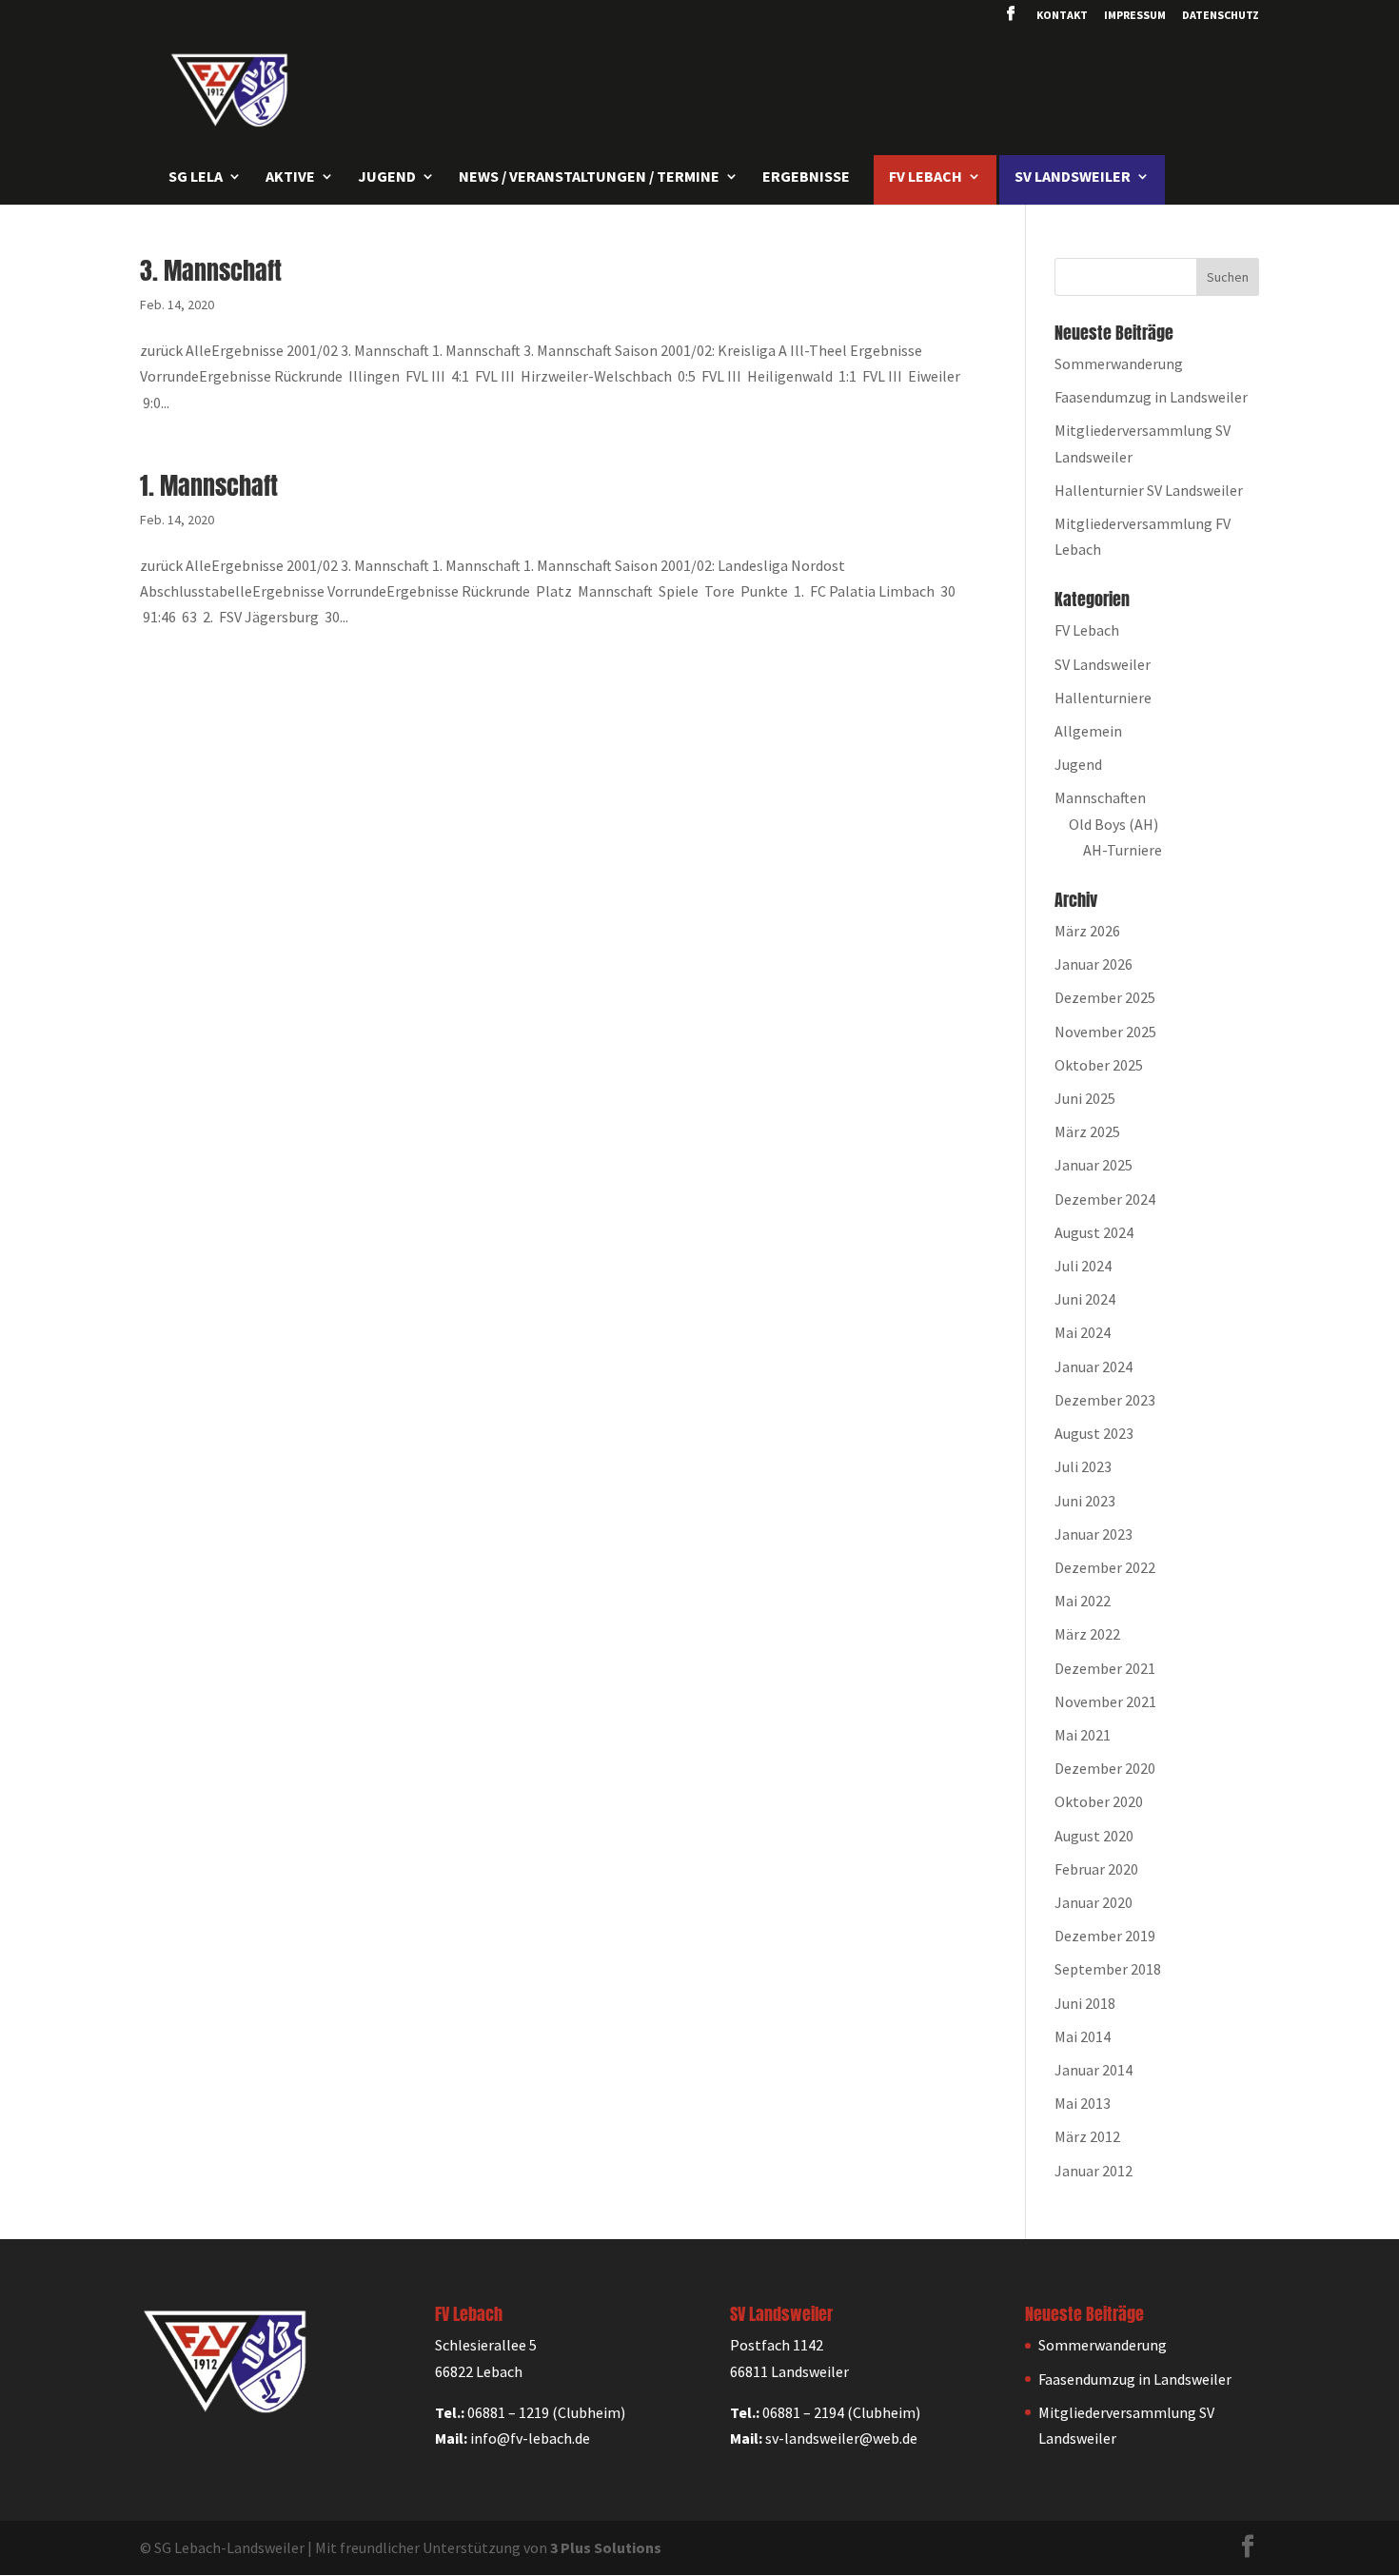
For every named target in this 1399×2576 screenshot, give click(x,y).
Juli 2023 (1083, 1466)
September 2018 (1108, 1969)
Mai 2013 (1083, 2103)
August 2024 (1094, 1232)
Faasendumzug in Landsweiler (1151, 397)
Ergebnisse (806, 177)
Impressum (1135, 16)
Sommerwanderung (1119, 364)
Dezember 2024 (1105, 1199)
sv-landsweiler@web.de (841, 2438)
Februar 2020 (1096, 1869)
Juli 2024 (1083, 1266)
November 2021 (1105, 1701)
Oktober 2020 (1099, 1801)
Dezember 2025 (1105, 997)
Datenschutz (1221, 16)
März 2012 (1087, 2136)
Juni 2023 (1085, 1501)
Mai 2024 (1083, 1332)
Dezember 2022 (1105, 1567)
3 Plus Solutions (606, 2547)
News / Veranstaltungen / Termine (589, 177)
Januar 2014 (1094, 2070)
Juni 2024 (1085, 1299)
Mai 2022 (1083, 1601)
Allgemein (1088, 731)
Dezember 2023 (1105, 1400)
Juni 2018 (1085, 2003)
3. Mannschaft (211, 270)
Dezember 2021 (1105, 1668)
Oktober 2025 (1099, 1065)
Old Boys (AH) (1113, 824)
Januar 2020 (1094, 1902)
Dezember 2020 (1105, 1768)
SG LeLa (196, 177)
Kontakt (1062, 16)
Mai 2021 (1083, 1735)
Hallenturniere (1103, 698)
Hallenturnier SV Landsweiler (1149, 490)
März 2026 (1087, 931)
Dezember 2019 (1105, 1936)
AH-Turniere (1123, 850)
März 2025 (1087, 1131)
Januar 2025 (1094, 1165)
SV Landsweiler (1103, 664)
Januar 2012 (1094, 2171)
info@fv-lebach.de (530, 2438)
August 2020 (1094, 1836)
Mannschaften (1100, 797)
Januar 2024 (1094, 1367)
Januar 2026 (1094, 964)
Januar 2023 (1094, 1534)
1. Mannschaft (209, 485)
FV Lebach (1087, 630)
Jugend (1078, 764)
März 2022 (1087, 1634)
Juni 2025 (1085, 1098)
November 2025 (1105, 1032)
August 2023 (1094, 1433)
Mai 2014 (1083, 2036)
